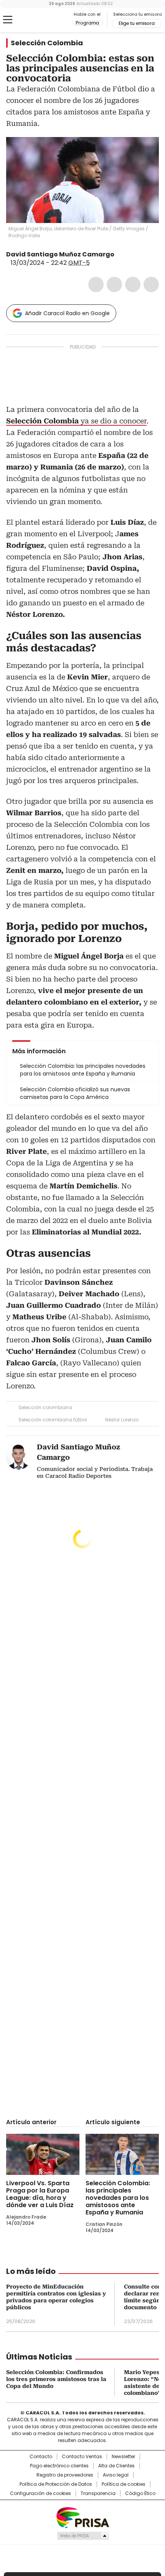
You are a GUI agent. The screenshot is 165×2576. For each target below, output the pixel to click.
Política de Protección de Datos (56, 2484)
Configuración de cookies (40, 2493)
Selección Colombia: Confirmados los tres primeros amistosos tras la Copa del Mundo (56, 2379)
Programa (87, 23)
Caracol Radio (38, 20)
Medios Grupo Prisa (83, 2536)
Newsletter (123, 2457)
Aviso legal (116, 2475)
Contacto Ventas (82, 2457)
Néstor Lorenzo (122, 1420)
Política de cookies (124, 2484)
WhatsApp (151, 284)
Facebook (96, 284)
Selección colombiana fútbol (53, 1420)
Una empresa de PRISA (82, 2517)
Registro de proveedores (65, 2475)
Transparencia (98, 2493)
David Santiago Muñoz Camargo (60, 254)
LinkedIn (133, 284)
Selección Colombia (47, 43)
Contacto (41, 2457)
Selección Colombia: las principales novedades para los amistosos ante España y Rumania (118, 2198)
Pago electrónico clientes (59, 2466)
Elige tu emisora (137, 23)
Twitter (114, 284)
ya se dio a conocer (76, 421)
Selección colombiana (45, 1407)
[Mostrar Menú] (8, 20)
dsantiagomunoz (120, 254)
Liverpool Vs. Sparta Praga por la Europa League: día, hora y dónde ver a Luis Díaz (40, 2194)
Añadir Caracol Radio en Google (67, 313)
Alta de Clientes (116, 2466)
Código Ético (140, 2493)
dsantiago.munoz (129, 254)
